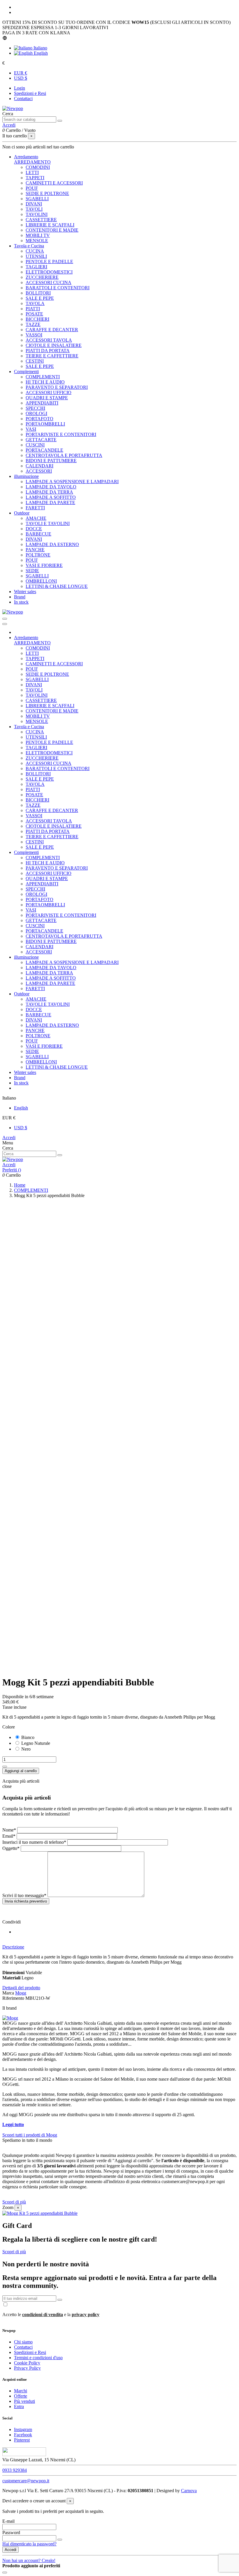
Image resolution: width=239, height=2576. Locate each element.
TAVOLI (34, 209)
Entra (19, 2406)
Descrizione (13, 1947)
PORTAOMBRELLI (45, 424)
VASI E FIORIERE (44, 565)
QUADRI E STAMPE (47, 398)
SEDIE (32, 571)
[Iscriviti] (60, 2300)
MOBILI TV (38, 235)
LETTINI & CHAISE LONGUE (57, 586)
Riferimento (14, 1998)
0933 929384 (15, 2470)
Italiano (40, 48)
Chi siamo (23, 2342)
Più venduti (24, 2401)
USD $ (21, 78)
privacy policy (86, 2315)
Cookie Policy (27, 2363)
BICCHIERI (37, 319)
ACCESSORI (39, 471)
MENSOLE (37, 241)
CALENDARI (39, 466)
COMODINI (38, 167)
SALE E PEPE (40, 298)
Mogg (21, 1993)
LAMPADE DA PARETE (50, 502)
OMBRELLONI (41, 581)
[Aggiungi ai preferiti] (5, 1767)
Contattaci (23, 99)
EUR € (21, 73)
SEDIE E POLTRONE (47, 193)
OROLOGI (36, 413)
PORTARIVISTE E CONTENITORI (61, 434)
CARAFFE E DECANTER (52, 330)
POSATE (34, 314)
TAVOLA (35, 303)
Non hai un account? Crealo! (29, 2560)
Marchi (21, 2391)
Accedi (9, 1138)
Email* (9, 1836)
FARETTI (35, 508)
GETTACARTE (41, 440)
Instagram (23, 2429)
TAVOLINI (37, 214)
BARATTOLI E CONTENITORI (58, 288)
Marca (8, 1993)
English (40, 53)
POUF (32, 188)
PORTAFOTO (39, 419)
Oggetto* (11, 1848)
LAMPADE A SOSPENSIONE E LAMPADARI (72, 482)
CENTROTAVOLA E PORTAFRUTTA (64, 455)
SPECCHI (35, 408)
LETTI (32, 172)
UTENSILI (36, 256)
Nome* (10, 1830)
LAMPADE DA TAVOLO (51, 487)
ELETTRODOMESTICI (49, 272)
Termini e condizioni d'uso (38, 2358)
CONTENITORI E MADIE (52, 230)
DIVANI (34, 204)
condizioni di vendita (43, 2315)
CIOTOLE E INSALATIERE (54, 345)
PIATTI (33, 309)
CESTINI (35, 361)
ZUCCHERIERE (42, 277)
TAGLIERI (36, 267)
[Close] (5, 624)
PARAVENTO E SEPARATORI (57, 387)
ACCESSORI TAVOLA (49, 340)
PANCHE (35, 550)
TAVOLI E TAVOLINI (48, 523)
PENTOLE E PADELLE (49, 261)
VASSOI (34, 335)
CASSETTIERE (41, 220)
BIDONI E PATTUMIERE (51, 461)
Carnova (189, 2491)
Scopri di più (14, 2202)
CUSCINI (35, 445)
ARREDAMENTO (32, 162)
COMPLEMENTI (43, 377)
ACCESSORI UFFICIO (49, 392)
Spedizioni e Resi (30, 93)
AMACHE (36, 518)
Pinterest (22, 2440)
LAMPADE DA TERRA (49, 492)
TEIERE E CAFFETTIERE (52, 356)
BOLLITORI (38, 293)
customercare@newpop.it (26, 2481)
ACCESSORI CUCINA (49, 282)
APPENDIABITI (42, 403)
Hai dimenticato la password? (29, 2544)
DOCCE (34, 529)
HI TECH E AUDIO (45, 382)
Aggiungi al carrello (21, 1771)
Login (20, 88)
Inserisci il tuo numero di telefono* (35, 1842)
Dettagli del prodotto (21, 1988)
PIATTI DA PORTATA (48, 351)
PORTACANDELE (44, 450)
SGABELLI (37, 199)
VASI (31, 429)
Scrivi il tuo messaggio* (25, 1895)
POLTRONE (38, 555)
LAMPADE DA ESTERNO (52, 544)
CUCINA (35, 251)
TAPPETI (35, 178)
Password (11, 2532)
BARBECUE (38, 534)
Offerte (21, 2396)
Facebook (23, 2435)
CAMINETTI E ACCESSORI (54, 183)
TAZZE (33, 324)
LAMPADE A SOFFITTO (51, 497)
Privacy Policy (27, 2368)
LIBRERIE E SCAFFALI (50, 225)
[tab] (119, 1947)
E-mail (8, 2521)
